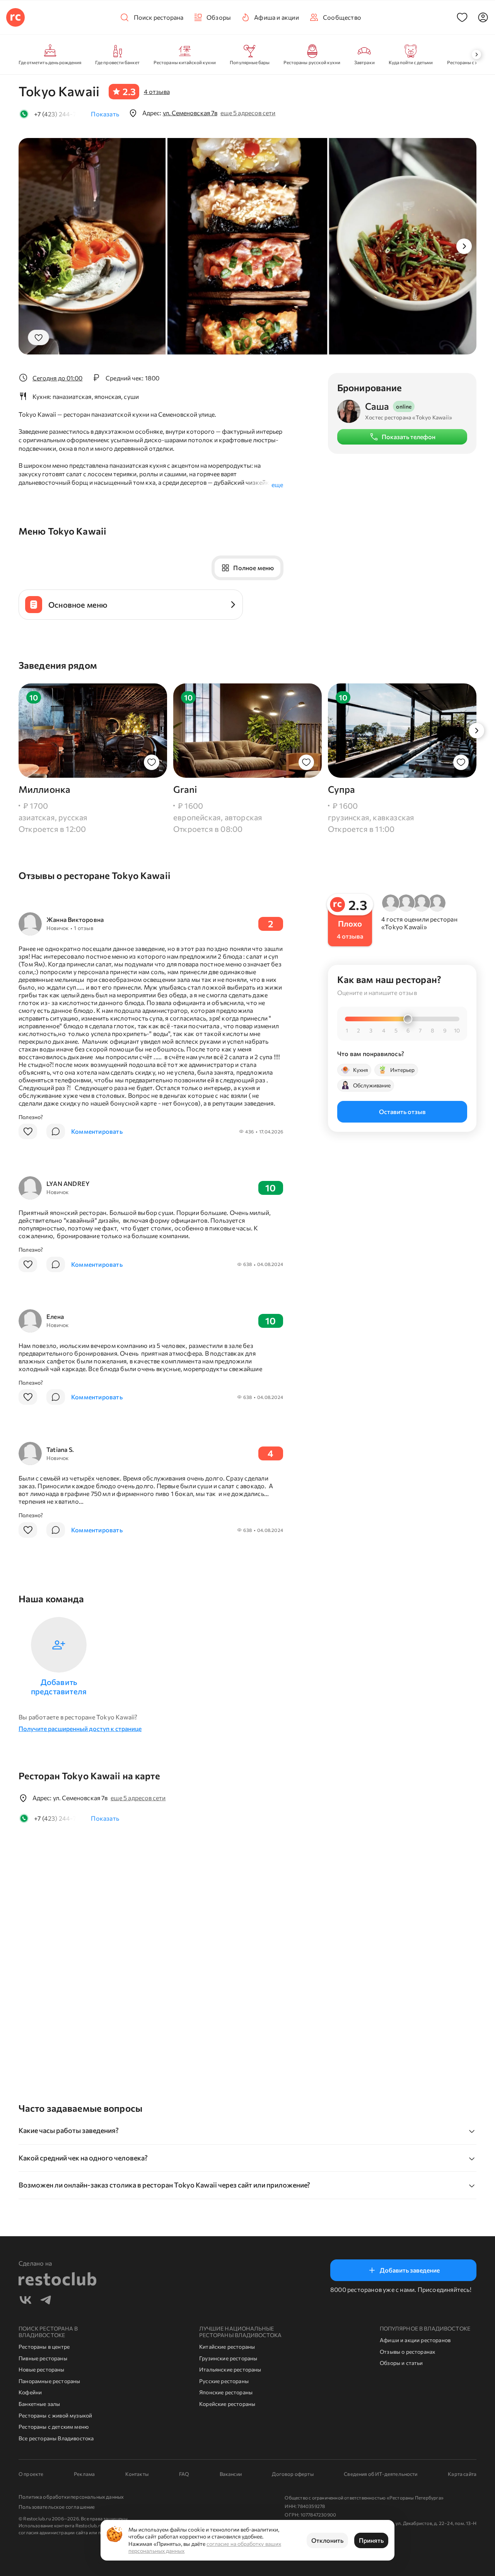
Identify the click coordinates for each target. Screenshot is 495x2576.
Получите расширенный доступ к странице (80, 1728)
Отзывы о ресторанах (407, 2352)
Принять (371, 2540)
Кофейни (30, 2392)
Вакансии (231, 2474)
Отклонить (327, 2540)
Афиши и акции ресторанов (415, 2340)
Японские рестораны (226, 2392)
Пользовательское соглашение (57, 2507)
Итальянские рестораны (230, 2369)
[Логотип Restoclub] (15, 17)
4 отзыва (157, 91)
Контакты (137, 2474)
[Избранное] (462, 17)
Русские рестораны (224, 2381)
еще (277, 485)
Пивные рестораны (43, 2358)
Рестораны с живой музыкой (55, 2415)
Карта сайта (462, 2474)
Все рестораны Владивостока (56, 2438)
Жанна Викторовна (75, 919)
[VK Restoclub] (26, 2301)
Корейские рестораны (227, 2404)
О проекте (31, 2474)
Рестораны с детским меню (54, 2427)
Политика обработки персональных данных (71, 2497)
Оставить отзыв (402, 1111)
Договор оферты (293, 2474)
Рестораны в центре (44, 2347)
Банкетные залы (39, 2404)
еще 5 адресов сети (248, 113)
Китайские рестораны (227, 2347)
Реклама (84, 2474)
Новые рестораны (42, 2369)
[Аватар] (483, 17)
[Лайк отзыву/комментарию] (28, 1131)
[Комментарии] (56, 1131)
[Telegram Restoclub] (46, 2301)
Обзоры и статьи (401, 2363)
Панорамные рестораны (49, 2381)
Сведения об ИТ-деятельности (381, 2474)
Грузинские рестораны (228, 2358)
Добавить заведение (410, 2270)
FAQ (184, 2474)
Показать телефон (409, 437)
